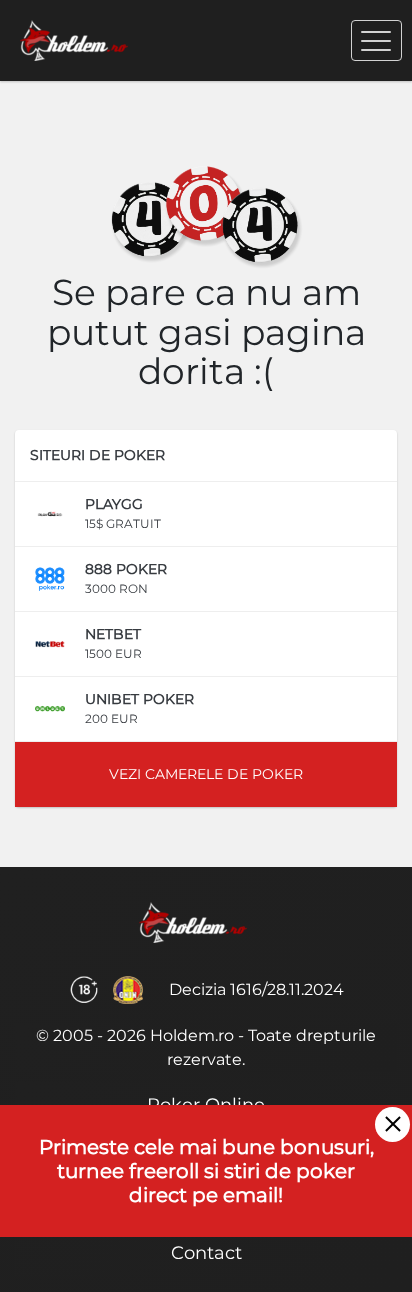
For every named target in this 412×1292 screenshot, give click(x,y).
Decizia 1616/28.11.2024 (256, 989)
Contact (206, 1253)
